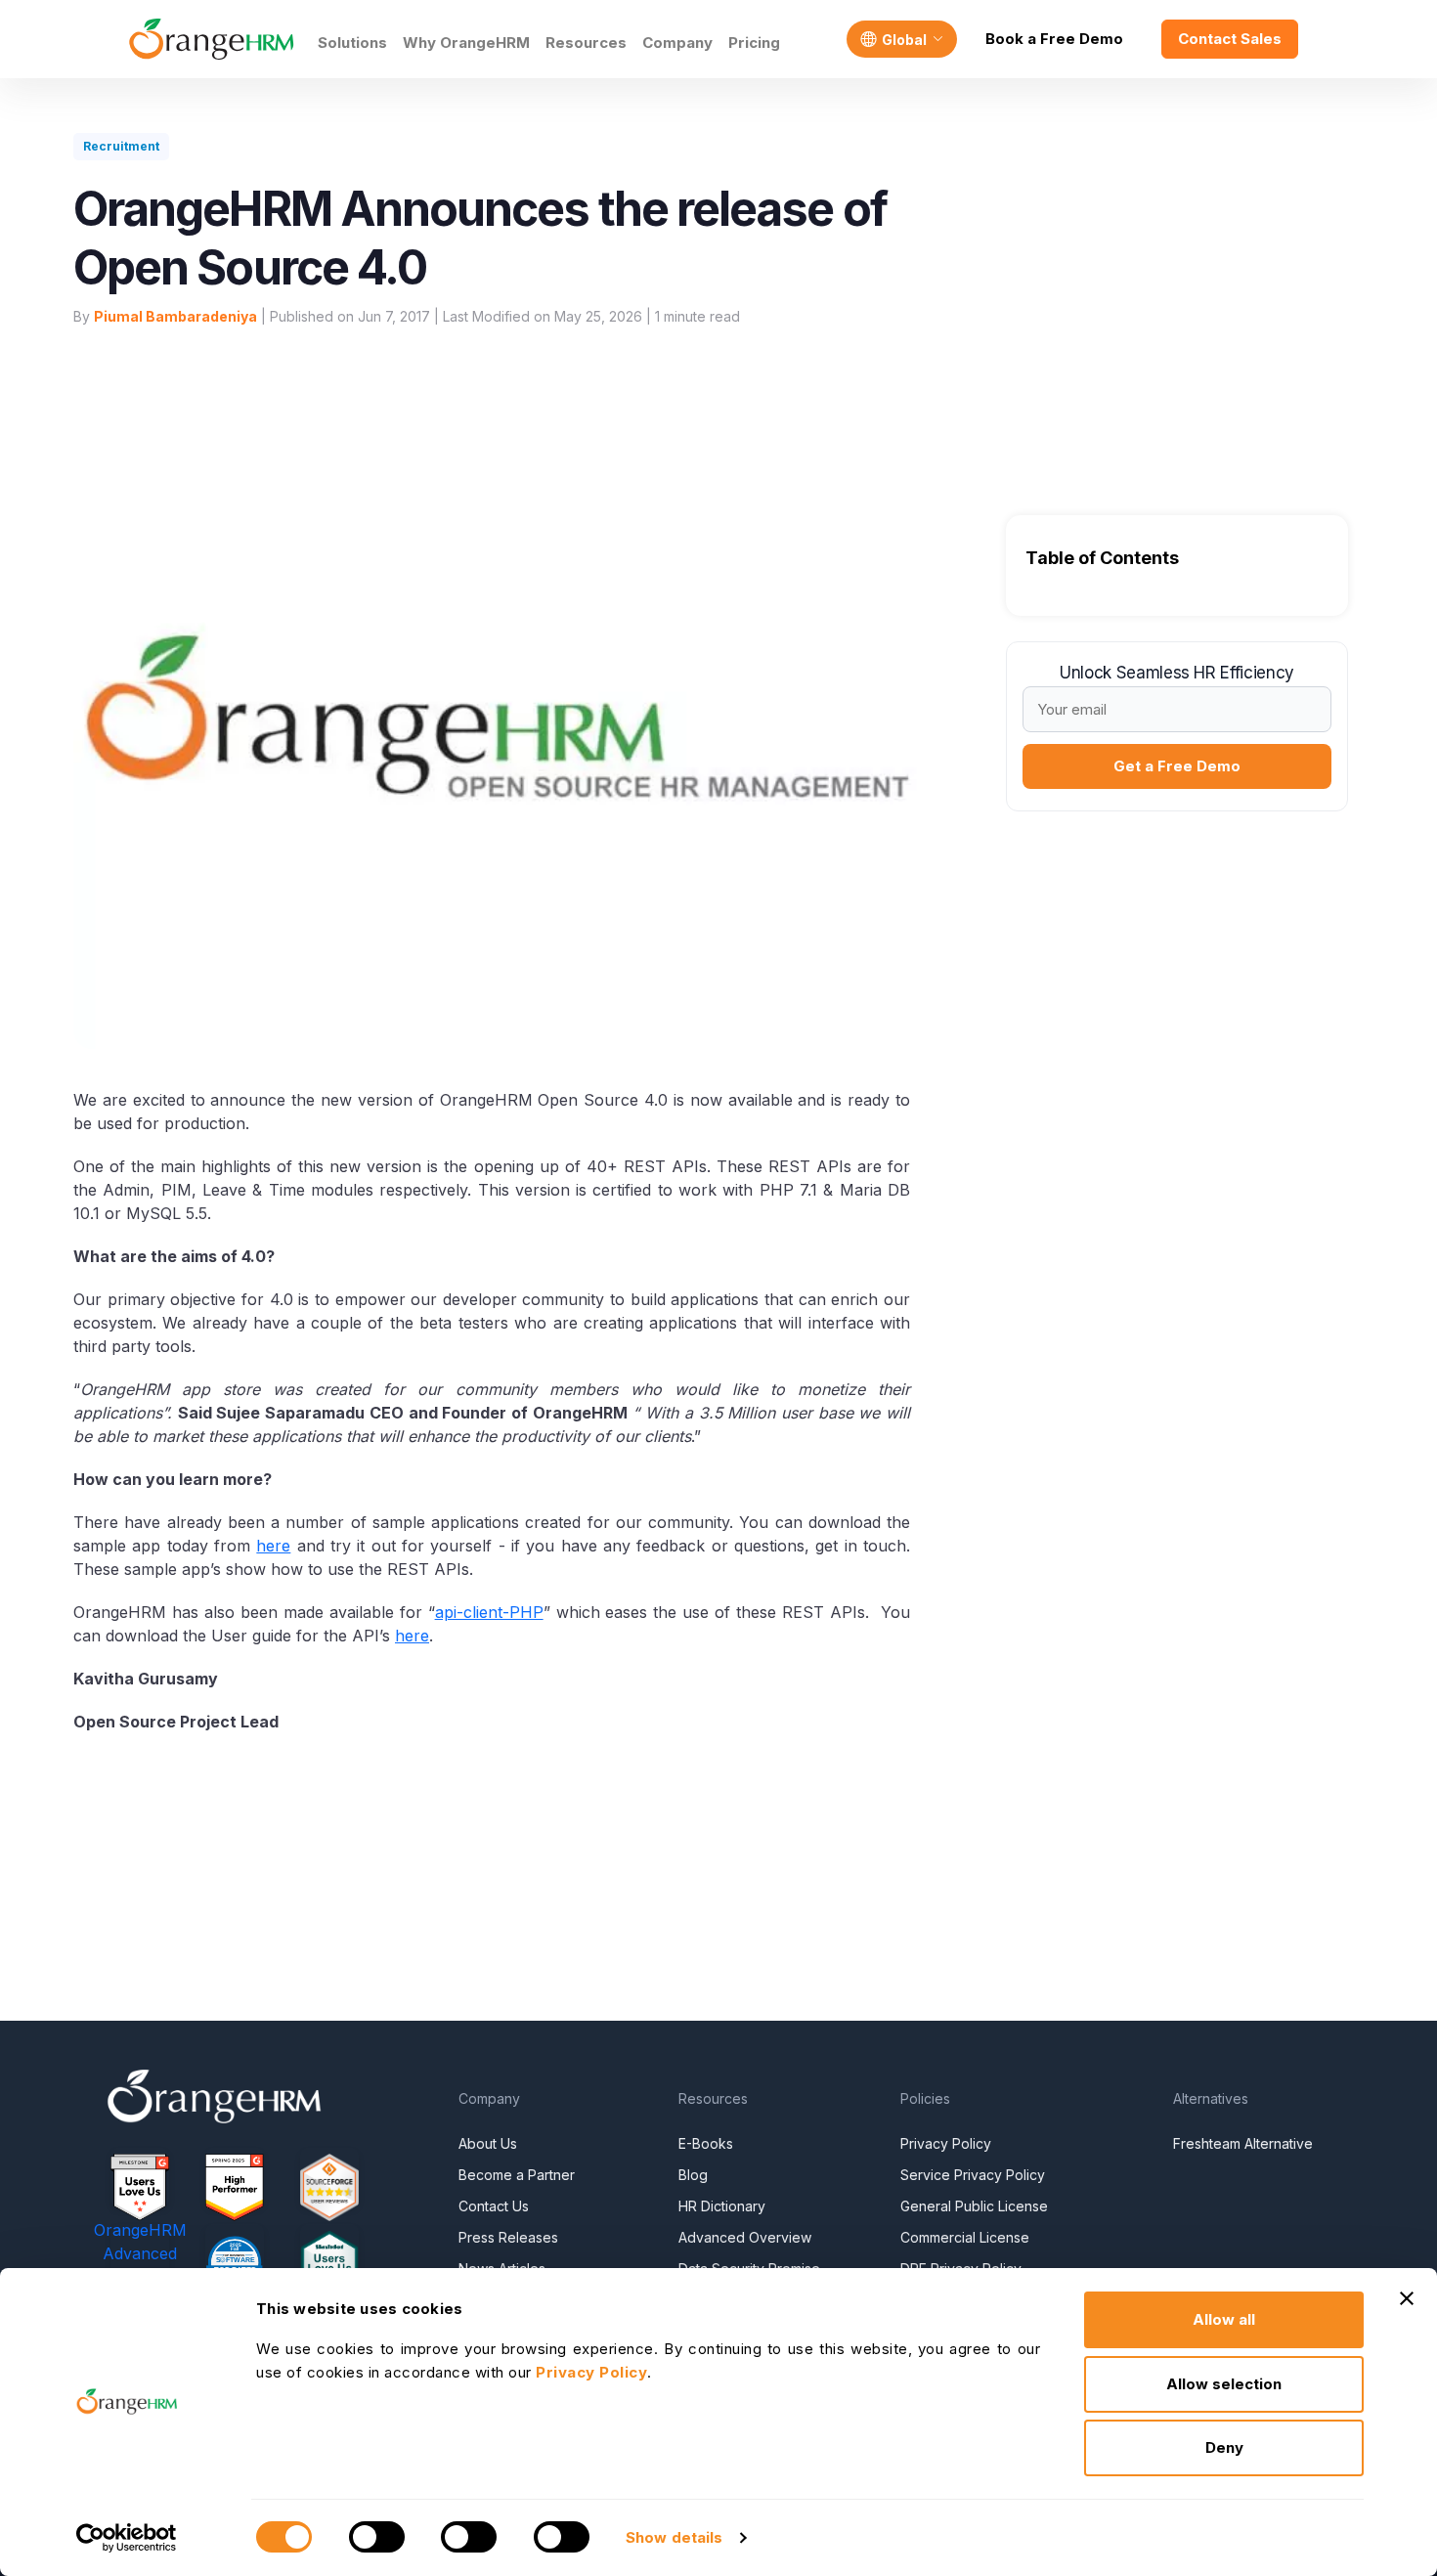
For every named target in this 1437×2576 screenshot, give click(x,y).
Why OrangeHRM (466, 43)
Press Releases (508, 2237)
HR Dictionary (722, 2206)
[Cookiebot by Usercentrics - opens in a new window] (127, 2538)
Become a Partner (517, 2175)
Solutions (352, 43)
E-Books (706, 2143)
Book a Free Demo (1054, 39)
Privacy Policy (946, 2143)
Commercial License (965, 2237)
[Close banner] (1407, 2298)
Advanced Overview (745, 2237)
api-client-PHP (489, 1612)
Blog (693, 2175)
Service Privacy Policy (973, 2175)
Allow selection (1224, 2384)
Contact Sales (1230, 39)
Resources (586, 43)
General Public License (974, 2206)
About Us (488, 2143)
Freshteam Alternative (1243, 2143)
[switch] (377, 2537)
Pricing (754, 43)
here (273, 1546)
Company (677, 43)
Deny (1224, 2447)
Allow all (1224, 2319)
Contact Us (494, 2206)
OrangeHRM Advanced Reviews (140, 2253)
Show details (674, 2537)
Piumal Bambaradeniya (175, 316)
